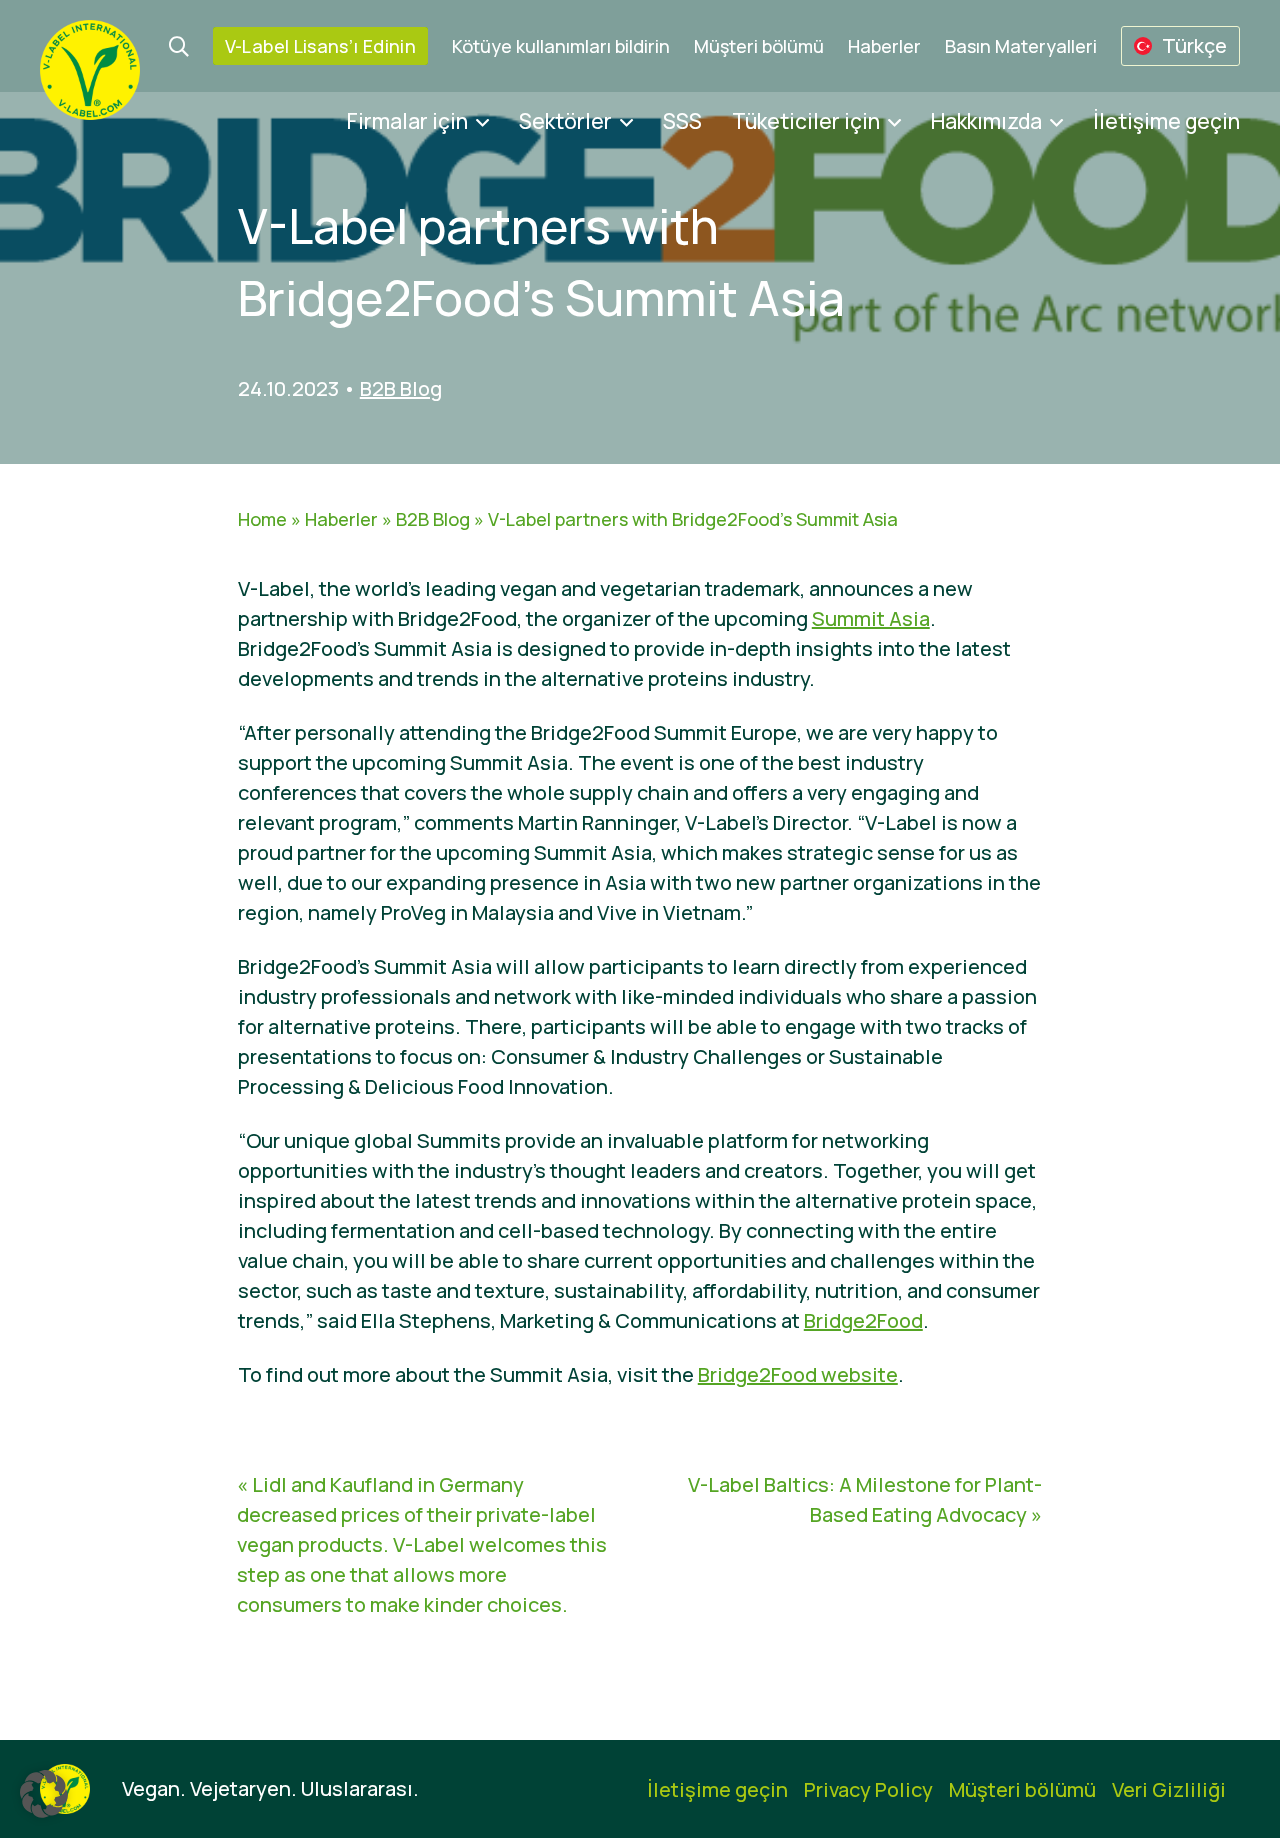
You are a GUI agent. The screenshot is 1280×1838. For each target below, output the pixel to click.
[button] (44, 1794)
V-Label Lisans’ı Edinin (320, 46)
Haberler (884, 46)
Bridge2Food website (798, 1374)
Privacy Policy (868, 1789)
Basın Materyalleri (1021, 46)
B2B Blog (401, 388)
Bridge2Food (863, 1320)
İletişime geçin (1166, 121)
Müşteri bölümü (759, 46)
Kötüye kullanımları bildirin (561, 46)
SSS (682, 121)
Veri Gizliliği (1169, 1789)
